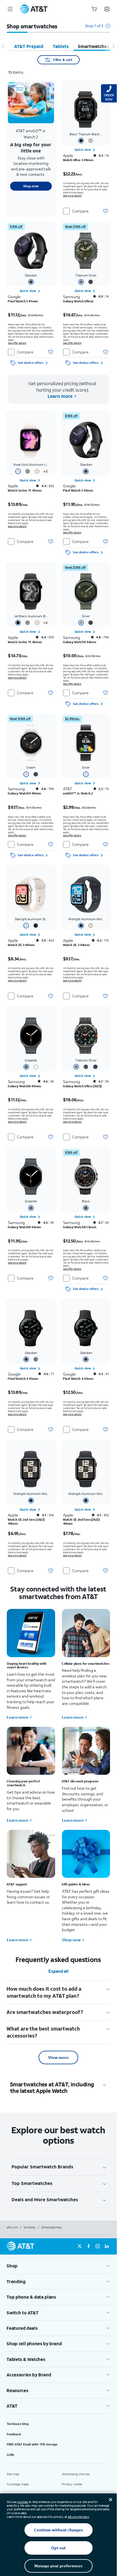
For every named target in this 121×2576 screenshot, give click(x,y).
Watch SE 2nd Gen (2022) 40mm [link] (26, 1522)
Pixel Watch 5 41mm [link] (23, 301)
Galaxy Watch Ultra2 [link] (78, 301)
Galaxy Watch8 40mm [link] (24, 1086)
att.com (12, 2227)
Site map (13, 2474)
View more (58, 2057)
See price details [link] (72, 196)
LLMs (11, 2455)
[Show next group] (113, 46)
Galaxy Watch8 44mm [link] (24, 1227)
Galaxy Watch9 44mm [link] (80, 642)
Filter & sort (63, 60)
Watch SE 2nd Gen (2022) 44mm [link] (81, 1522)
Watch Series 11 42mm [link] (25, 490)
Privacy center (72, 2484)
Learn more (18, 1717)
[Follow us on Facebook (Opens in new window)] (89, 2246)
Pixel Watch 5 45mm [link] (78, 490)
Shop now (71, 1940)
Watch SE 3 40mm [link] (21, 945)
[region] (31, 148)
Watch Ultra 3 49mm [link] (78, 160)
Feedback (14, 2434)
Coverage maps (18, 2484)
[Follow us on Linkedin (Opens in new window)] (107, 2246)
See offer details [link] (17, 343)
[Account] (107, 9)
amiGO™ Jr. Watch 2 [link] (78, 793)
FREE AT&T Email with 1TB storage (32, 2444)
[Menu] (10, 9)
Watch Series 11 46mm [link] (25, 642)
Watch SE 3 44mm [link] (76, 945)
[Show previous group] (3, 46)
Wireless (30, 2227)
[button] (98, 28)
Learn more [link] (60, 396)
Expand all (58, 1971)
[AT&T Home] (34, 9)
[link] (86, 150)
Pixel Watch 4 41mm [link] (78, 1379)
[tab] (29, 46)
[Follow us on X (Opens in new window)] (80, 2246)
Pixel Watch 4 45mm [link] (23, 1379)
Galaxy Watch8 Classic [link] (80, 1227)
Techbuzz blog (18, 2424)
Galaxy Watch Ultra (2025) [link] (82, 1086)
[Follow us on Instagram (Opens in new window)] (98, 2246)
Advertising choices (76, 2474)
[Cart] (94, 9)
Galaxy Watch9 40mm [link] (24, 793)
